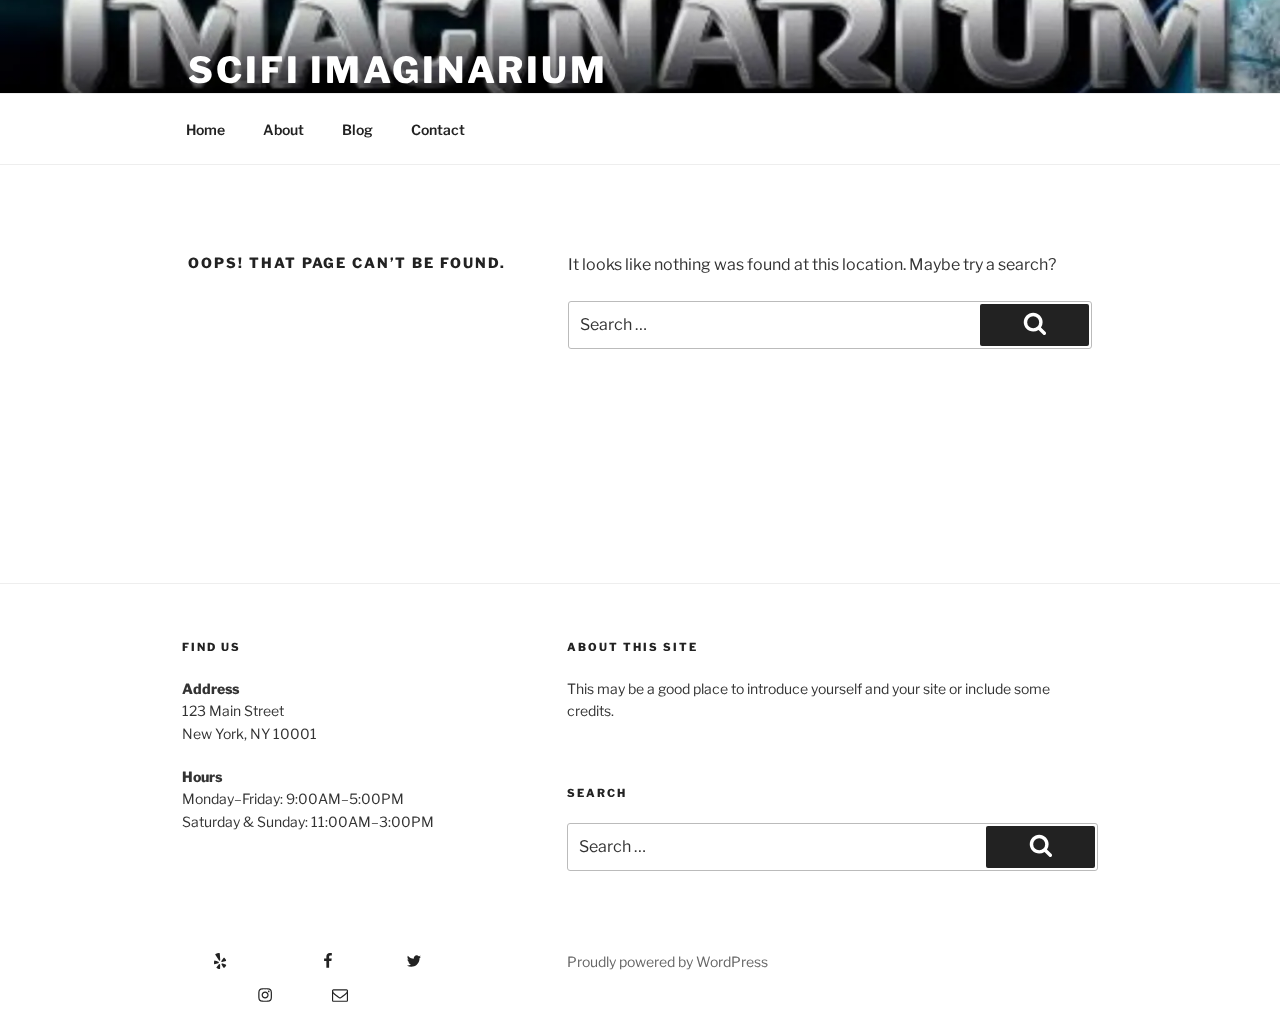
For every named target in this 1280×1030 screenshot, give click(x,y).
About (283, 129)
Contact (438, 129)
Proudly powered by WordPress (667, 961)
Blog (357, 129)
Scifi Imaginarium (398, 70)
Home (205, 129)
